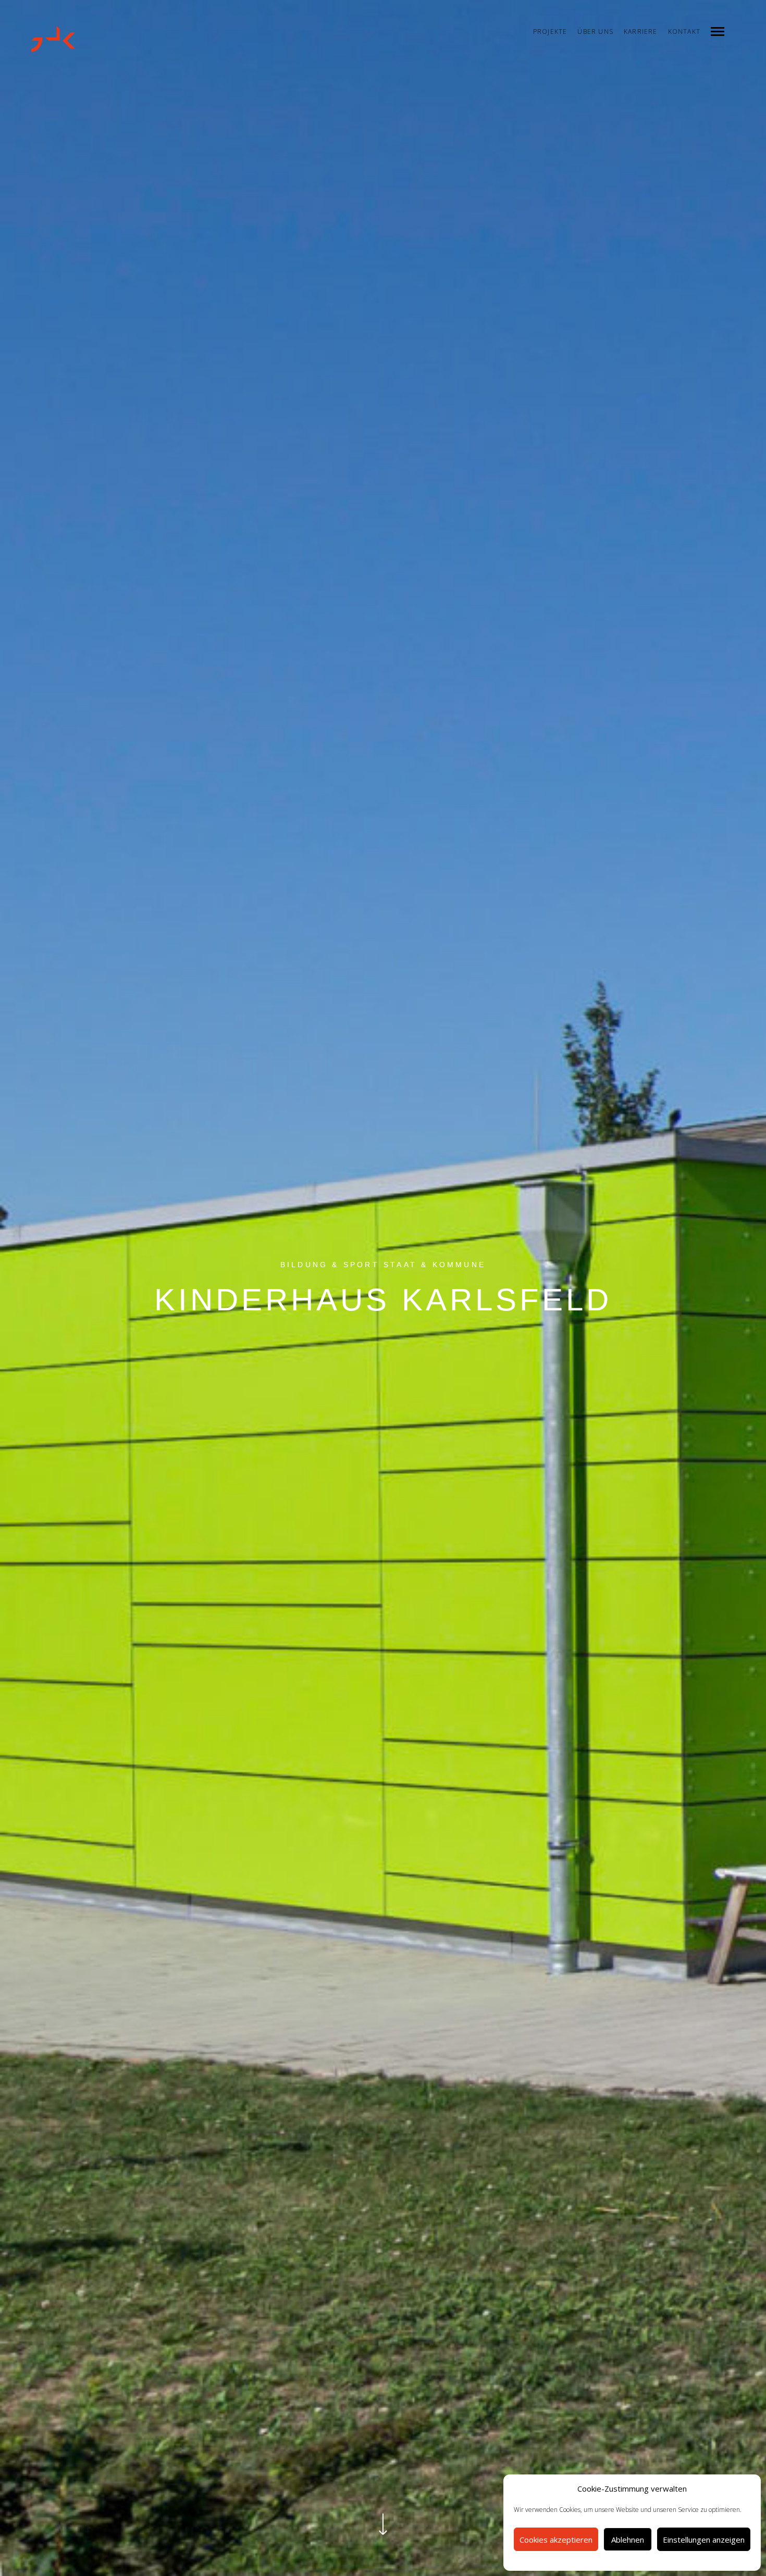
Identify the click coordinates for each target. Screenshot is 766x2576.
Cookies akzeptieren (556, 2540)
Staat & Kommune (435, 1265)
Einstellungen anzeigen (704, 2540)
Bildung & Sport (330, 1265)
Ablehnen (628, 2540)
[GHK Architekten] (53, 39)
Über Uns (595, 32)
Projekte (550, 32)
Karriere (641, 32)
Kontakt (684, 32)
